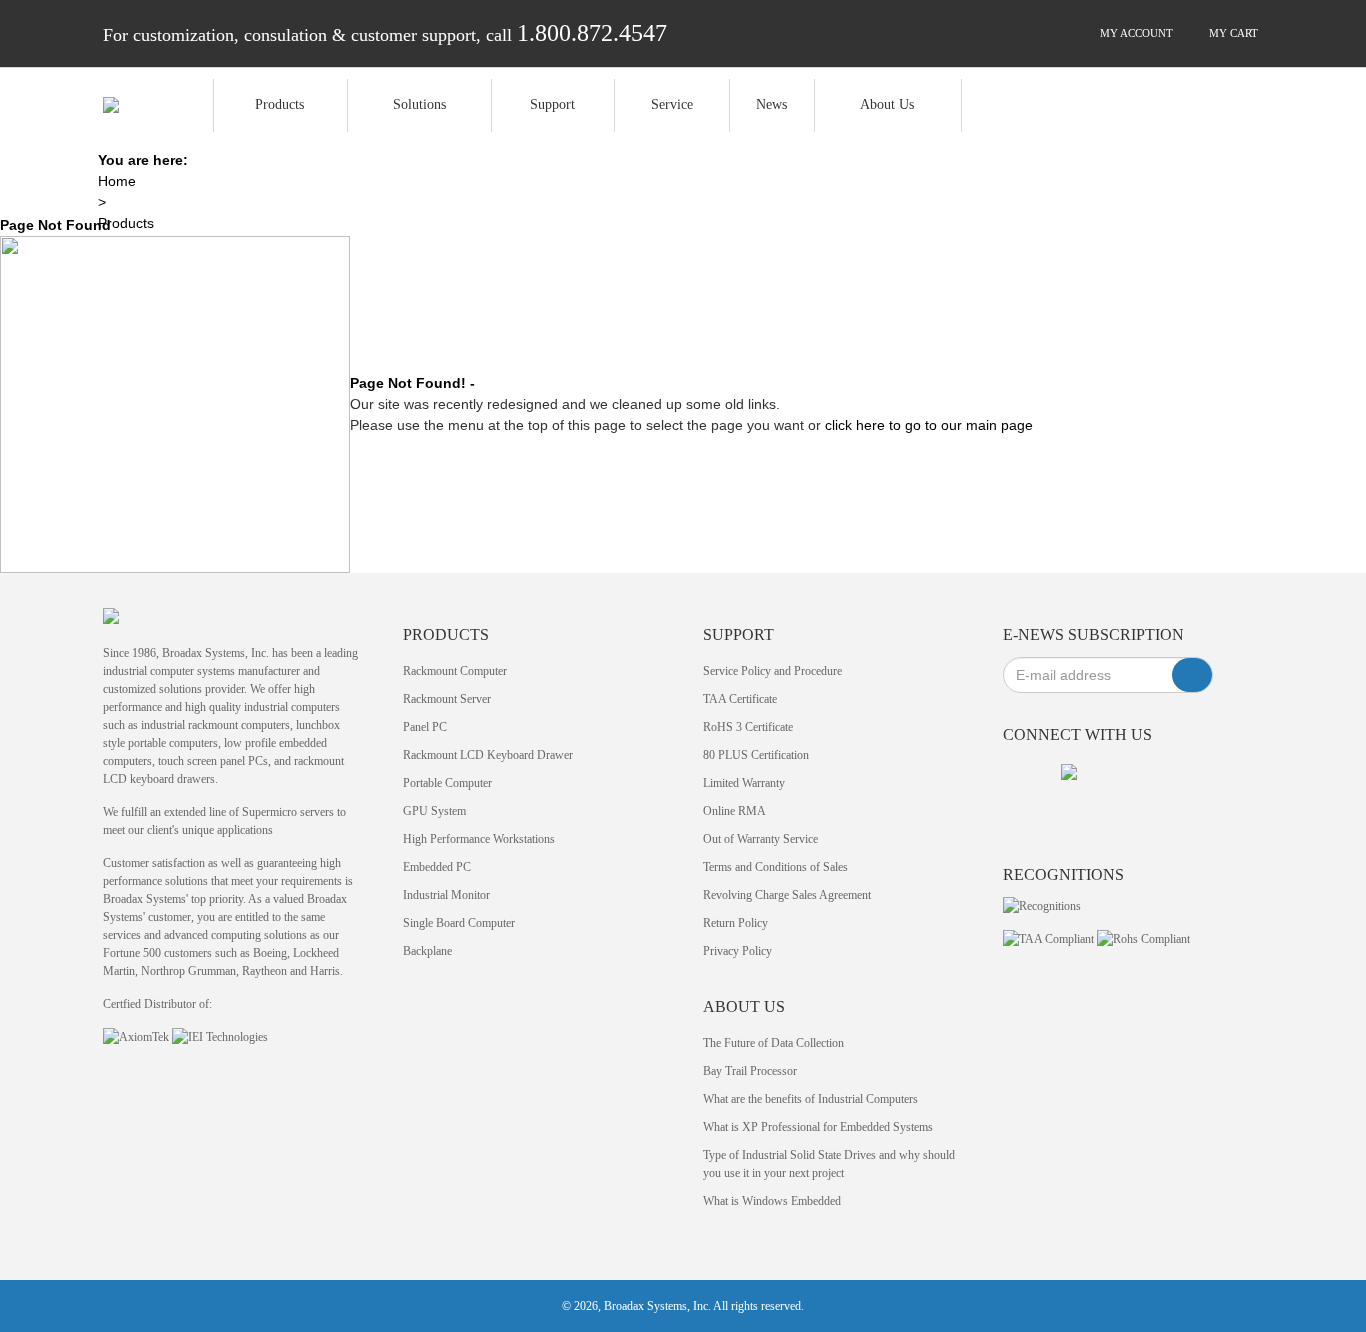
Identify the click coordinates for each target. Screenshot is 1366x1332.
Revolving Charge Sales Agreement (787, 895)
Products (279, 104)
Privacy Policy (737, 951)
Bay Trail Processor (750, 1071)
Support (552, 104)
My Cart (1232, 33)
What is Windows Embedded (772, 1201)
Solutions (419, 104)
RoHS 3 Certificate (748, 727)
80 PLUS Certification (756, 755)
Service (672, 104)
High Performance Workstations (479, 839)
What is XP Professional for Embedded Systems (818, 1127)
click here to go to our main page (929, 425)
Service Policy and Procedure (772, 671)
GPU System (434, 811)
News (771, 104)
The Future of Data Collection (773, 1043)
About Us (887, 104)
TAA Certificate (740, 699)
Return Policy (735, 923)
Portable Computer (447, 783)
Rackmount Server (447, 699)
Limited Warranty (744, 783)
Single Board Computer (459, 923)
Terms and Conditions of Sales (775, 867)
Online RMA (734, 811)
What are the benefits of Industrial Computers (810, 1099)
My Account (1135, 33)
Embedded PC (437, 867)
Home (117, 181)
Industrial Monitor (446, 895)
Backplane (427, 951)
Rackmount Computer (455, 671)
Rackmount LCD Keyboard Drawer (488, 755)
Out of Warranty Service (760, 839)
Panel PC (425, 727)
